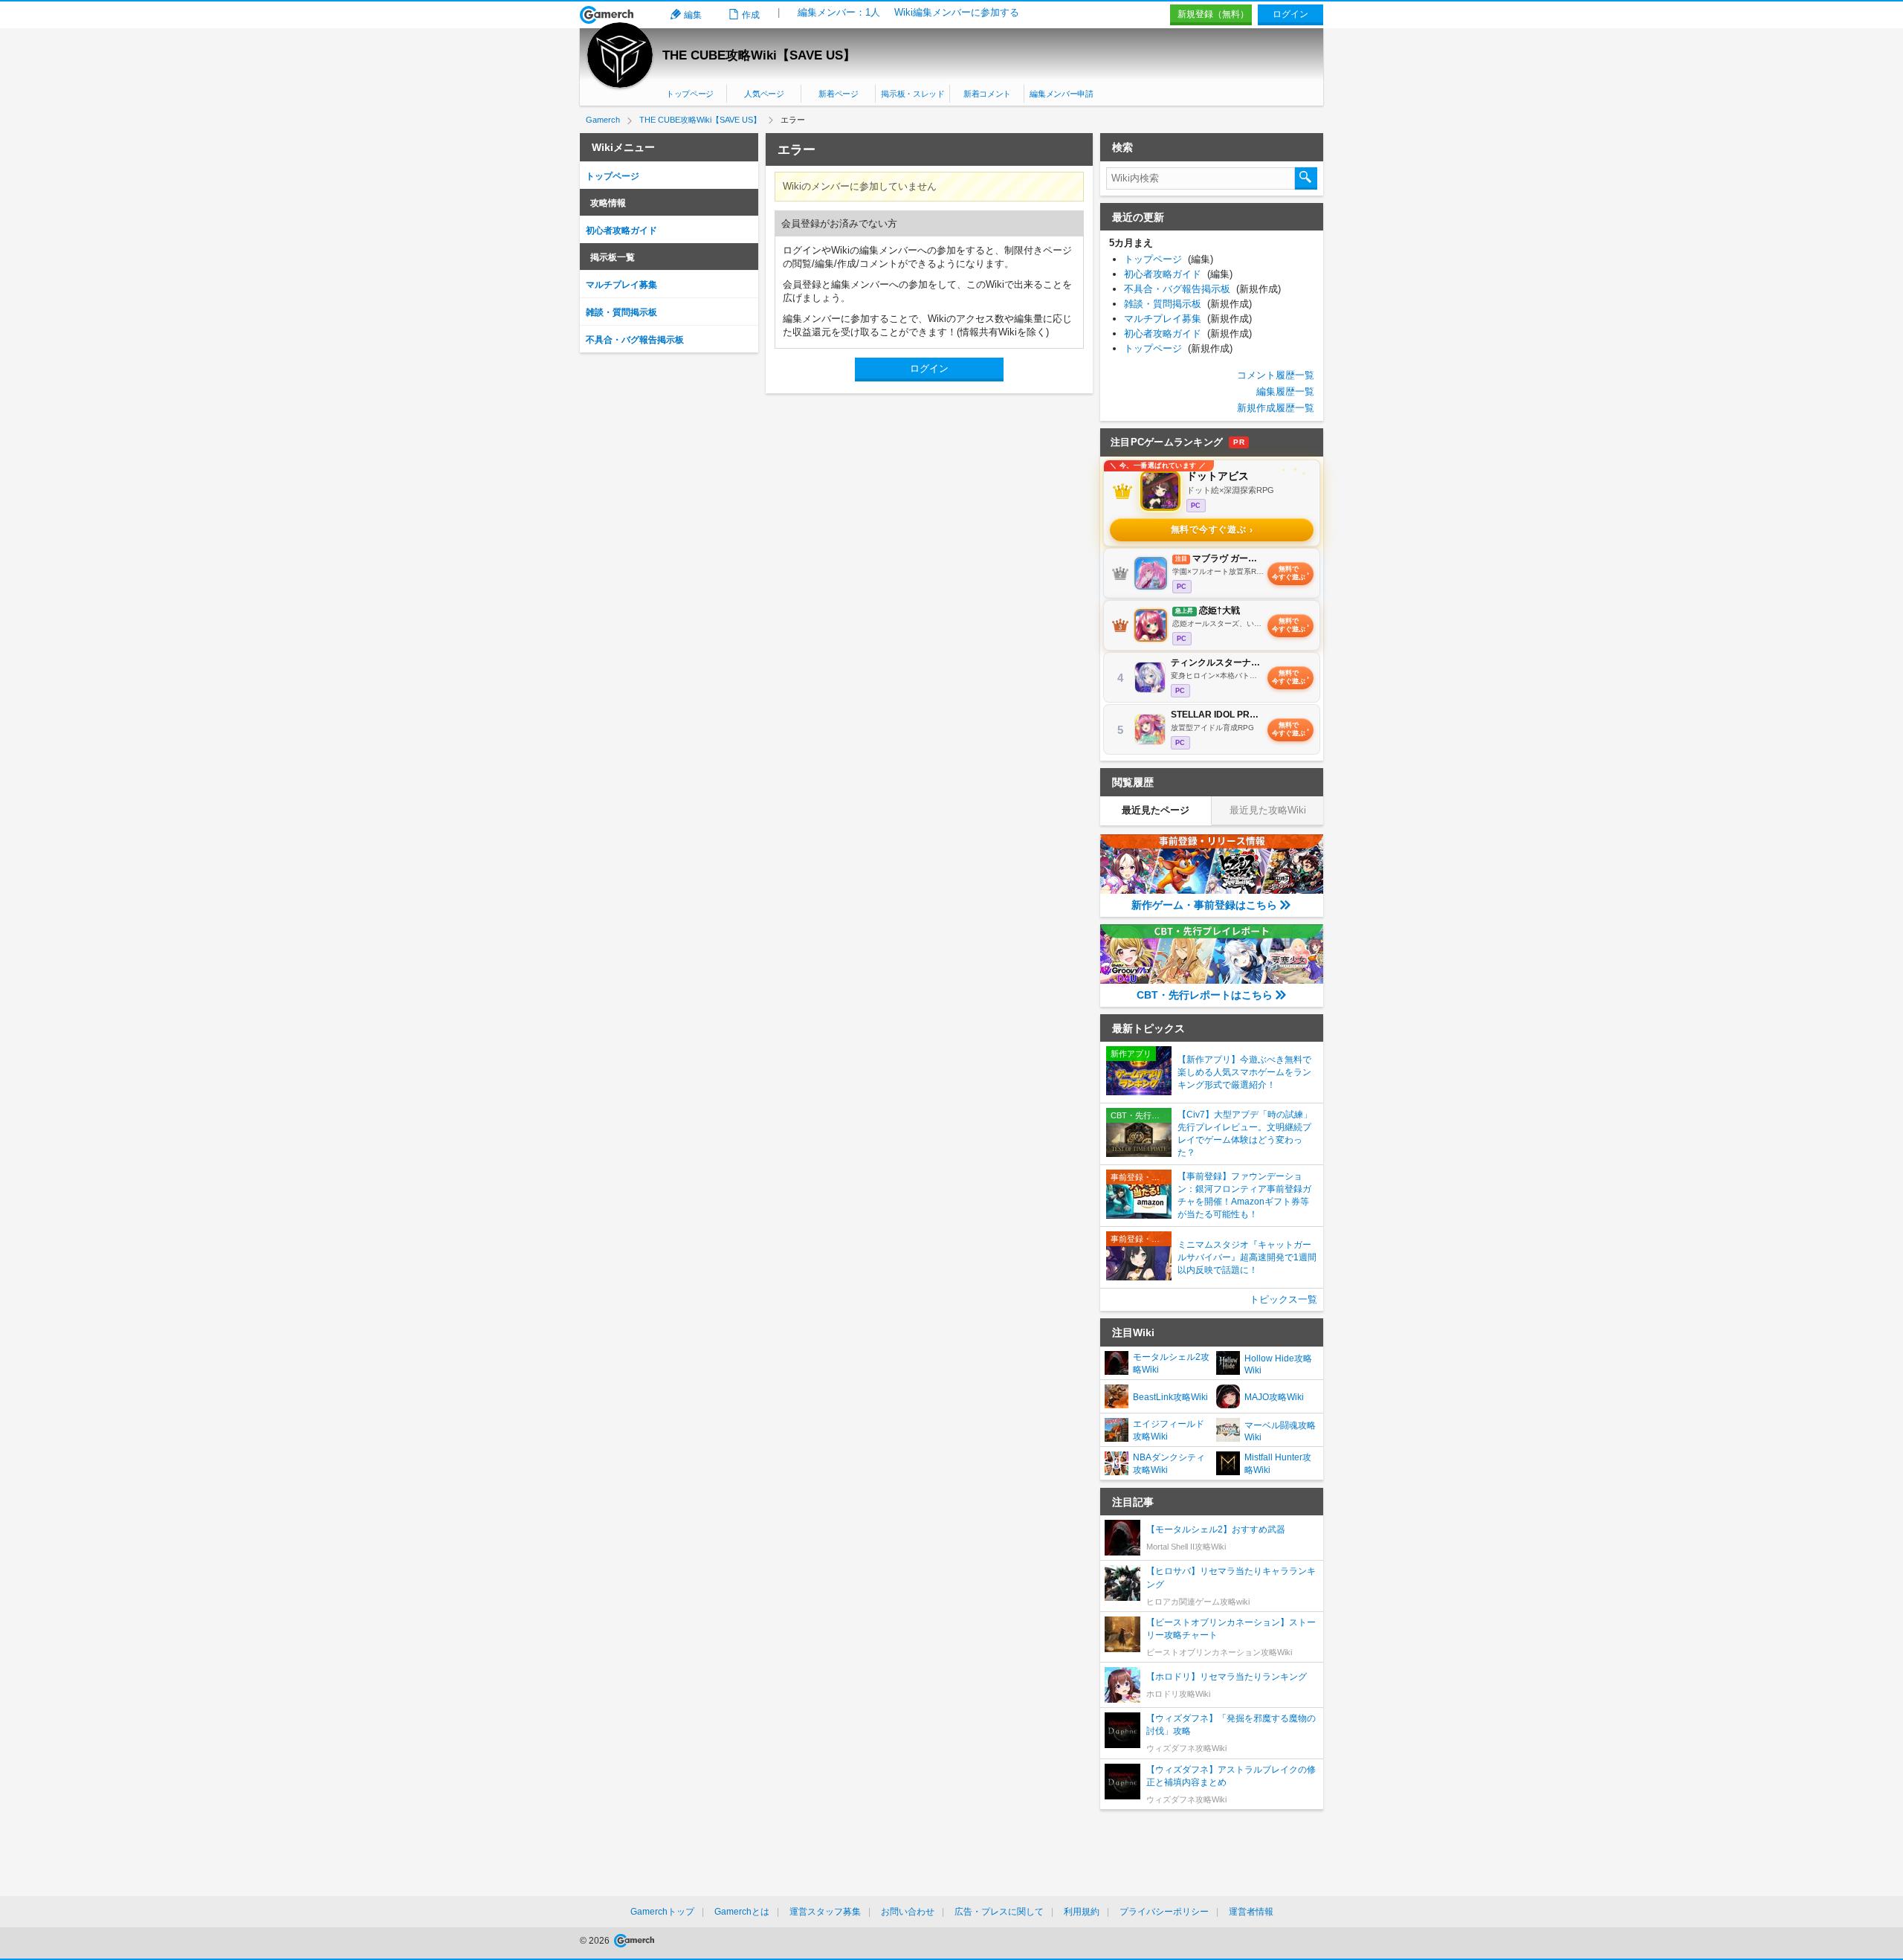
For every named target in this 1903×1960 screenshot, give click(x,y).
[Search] (1306, 178)
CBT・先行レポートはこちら (1205, 995)
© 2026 (596, 1941)
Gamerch (607, 15)
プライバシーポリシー (1164, 1912)
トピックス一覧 (1283, 1299)
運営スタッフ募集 (825, 1912)
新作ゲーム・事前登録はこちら (1204, 905)
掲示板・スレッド (912, 94)
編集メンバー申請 (1061, 94)
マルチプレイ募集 (621, 285)
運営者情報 (1251, 1912)
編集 (693, 15)
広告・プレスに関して (999, 1912)
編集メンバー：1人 (839, 12)
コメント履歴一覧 (1276, 375)
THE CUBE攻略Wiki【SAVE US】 (759, 55)
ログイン (1290, 14)
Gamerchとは (742, 1912)
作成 (751, 15)
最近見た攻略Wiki (1268, 810)
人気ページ (764, 94)
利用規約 (1082, 1912)
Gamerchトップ (662, 1912)
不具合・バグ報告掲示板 (635, 340)
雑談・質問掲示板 (621, 312)
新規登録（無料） (1213, 14)
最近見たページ (1156, 810)
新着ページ (838, 94)
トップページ (690, 94)
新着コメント (987, 94)
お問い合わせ (908, 1912)
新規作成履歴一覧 (1276, 408)
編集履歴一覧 (1285, 391)
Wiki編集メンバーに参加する (957, 12)
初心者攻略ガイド (621, 231)
